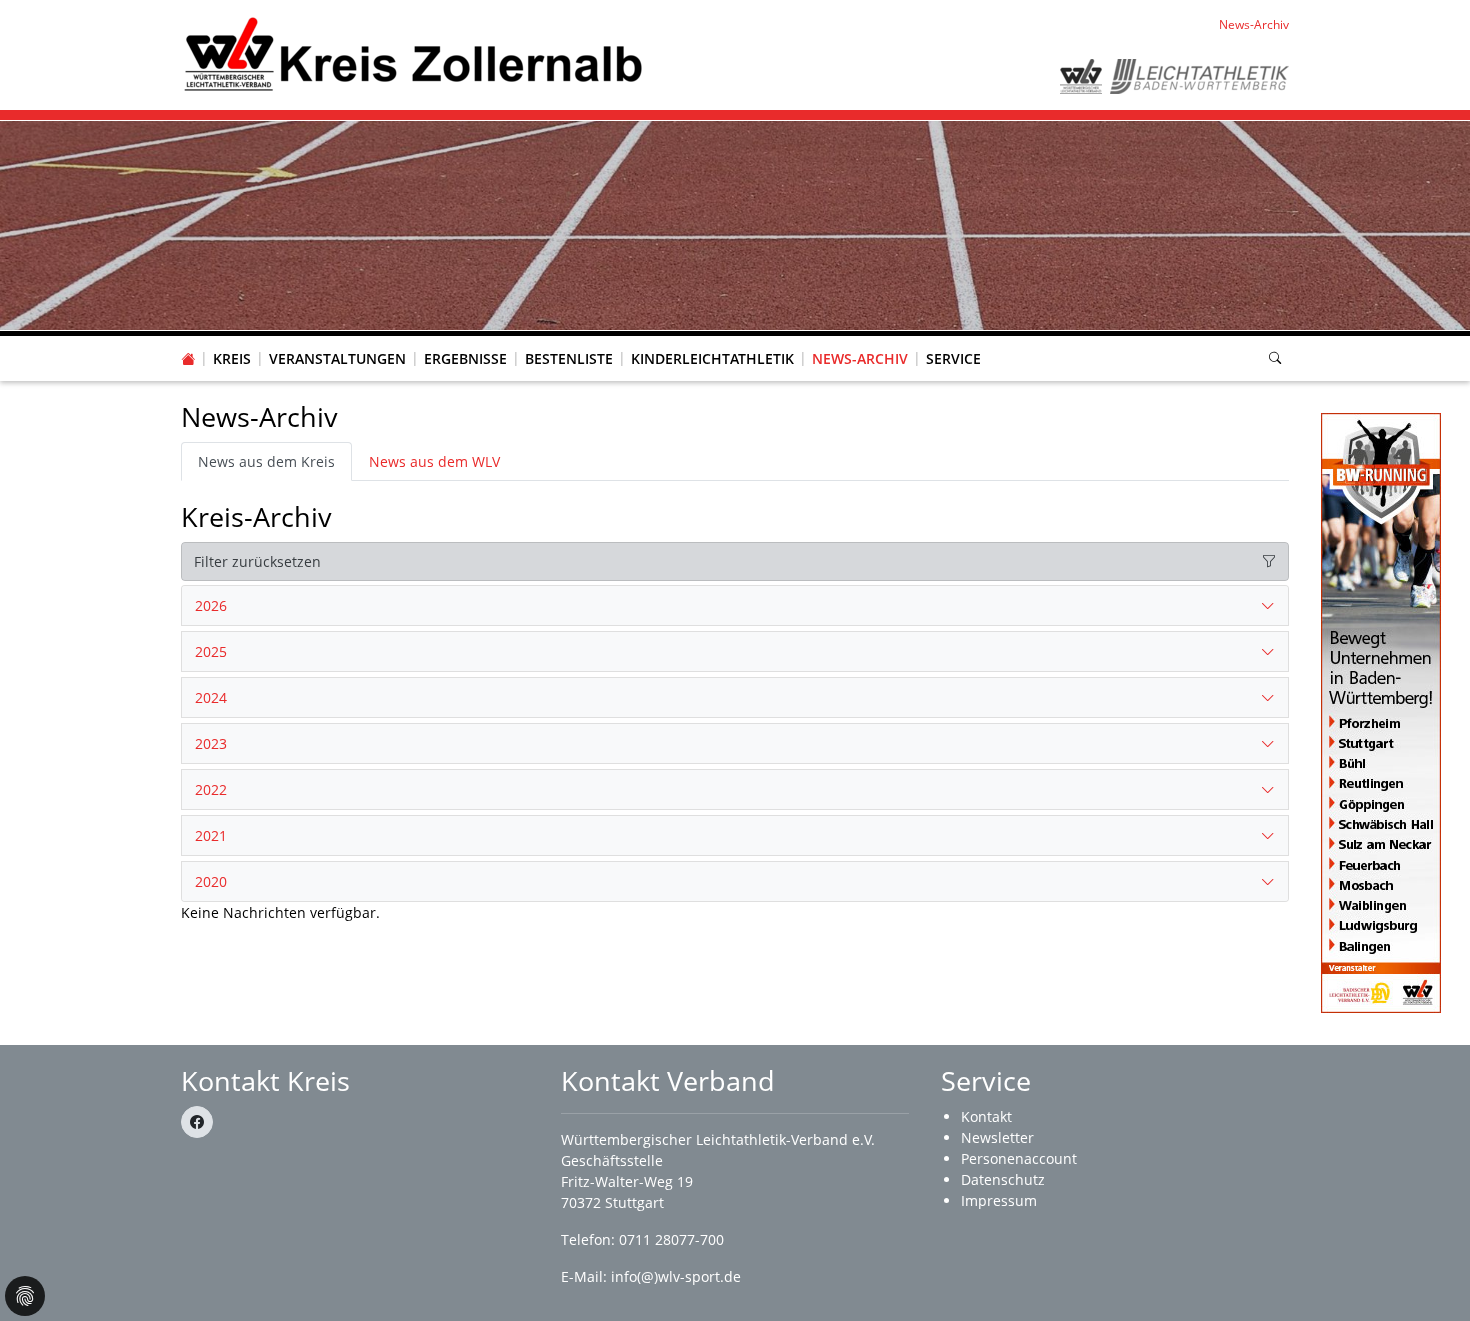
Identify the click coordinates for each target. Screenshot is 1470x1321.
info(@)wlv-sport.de (676, 1276)
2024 (211, 697)
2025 (211, 651)
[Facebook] (197, 1122)
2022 (211, 789)
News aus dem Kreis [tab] (266, 461)
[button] (232, 339)
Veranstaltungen (337, 358)
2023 (211, 743)
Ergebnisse (465, 358)
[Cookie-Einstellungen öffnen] (25, 1296)
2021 (211, 835)
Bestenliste (569, 358)
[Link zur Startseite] (412, 53)
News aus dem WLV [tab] (434, 461)
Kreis (232, 358)
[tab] (735, 606)
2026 (211, 605)
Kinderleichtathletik (712, 358)
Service (953, 358)
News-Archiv (860, 358)
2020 (211, 881)
